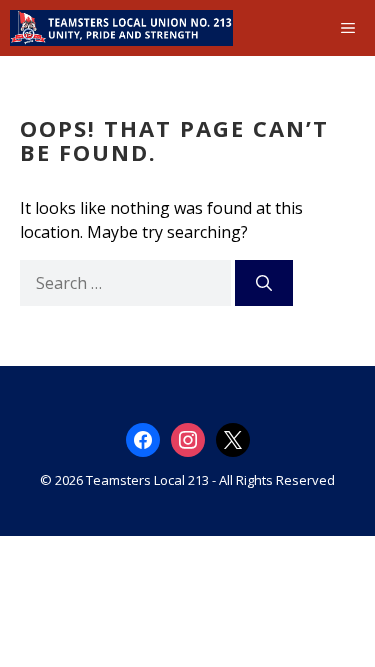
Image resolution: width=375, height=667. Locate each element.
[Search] (264, 283)
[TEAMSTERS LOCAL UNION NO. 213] (121, 28)
